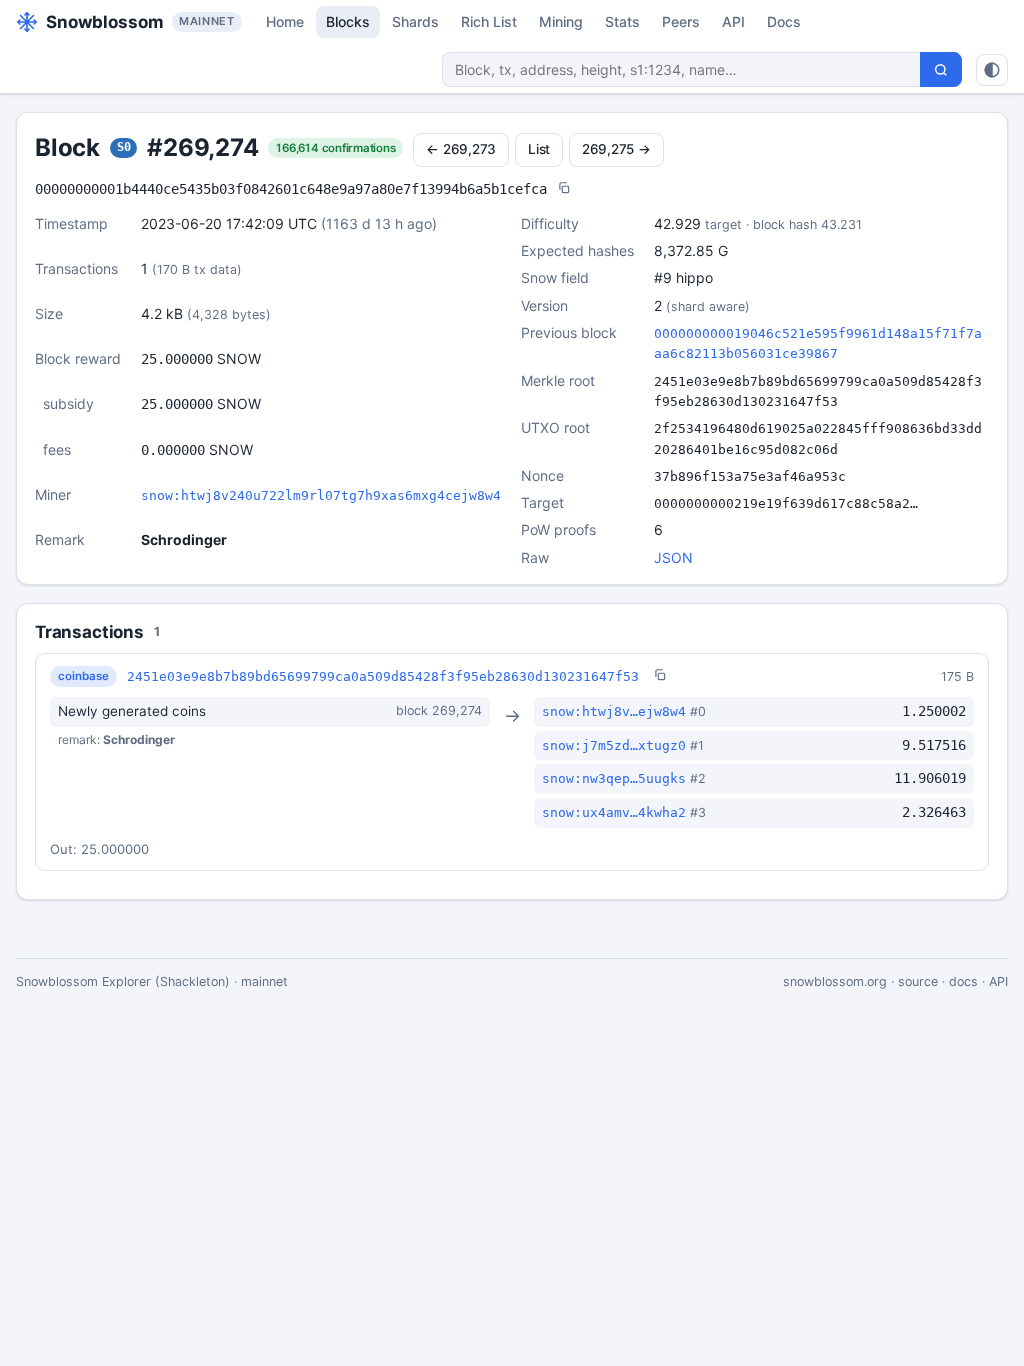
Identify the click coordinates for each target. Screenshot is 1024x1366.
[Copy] (564, 189)
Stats (622, 21)
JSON (673, 557)
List (539, 149)
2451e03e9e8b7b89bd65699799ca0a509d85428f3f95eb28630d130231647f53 (383, 676)
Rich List (489, 21)
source (918, 981)
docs (963, 981)
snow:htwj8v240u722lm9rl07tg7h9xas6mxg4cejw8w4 (321, 495)
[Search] (941, 69)
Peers (681, 21)
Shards (415, 21)
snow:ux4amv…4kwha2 (614, 812)
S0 (124, 147)
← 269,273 (461, 149)
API (733, 21)
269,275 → (616, 149)
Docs (784, 21)
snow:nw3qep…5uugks (614, 778)
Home (285, 21)
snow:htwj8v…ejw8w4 (614, 711)
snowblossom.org (835, 981)
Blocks (348, 21)
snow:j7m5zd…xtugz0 (614, 745)
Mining (561, 21)
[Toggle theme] (992, 70)
